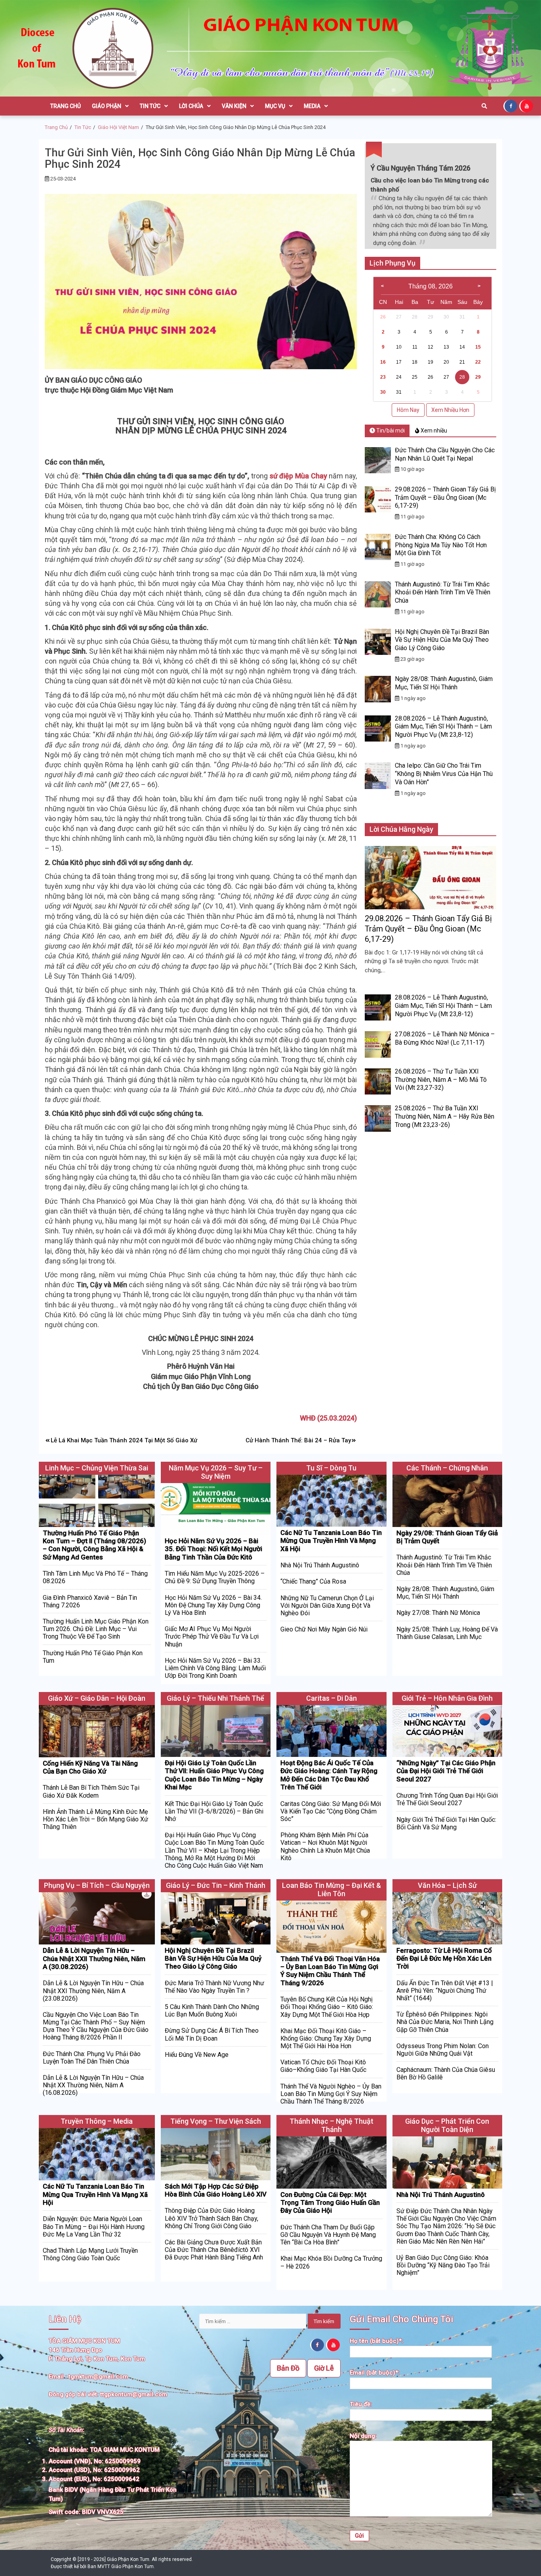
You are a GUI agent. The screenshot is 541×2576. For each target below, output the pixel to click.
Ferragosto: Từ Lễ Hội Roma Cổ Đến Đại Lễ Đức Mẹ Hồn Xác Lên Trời (444, 1959)
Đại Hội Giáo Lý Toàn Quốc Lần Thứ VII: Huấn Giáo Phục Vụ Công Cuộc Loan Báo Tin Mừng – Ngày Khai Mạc (214, 1775)
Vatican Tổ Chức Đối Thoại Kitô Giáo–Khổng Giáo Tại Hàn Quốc (323, 2066)
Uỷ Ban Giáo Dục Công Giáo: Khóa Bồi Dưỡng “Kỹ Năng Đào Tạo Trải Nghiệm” (443, 2265)
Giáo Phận (107, 106)
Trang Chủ (66, 106)
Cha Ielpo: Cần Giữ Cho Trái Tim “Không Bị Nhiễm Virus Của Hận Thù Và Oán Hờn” (444, 774)
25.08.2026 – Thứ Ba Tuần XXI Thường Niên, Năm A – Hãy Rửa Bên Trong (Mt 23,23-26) (445, 1116)
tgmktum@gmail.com (98, 2377)
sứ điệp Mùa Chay (298, 476)
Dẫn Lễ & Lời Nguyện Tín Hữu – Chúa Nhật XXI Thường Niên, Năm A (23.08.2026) (93, 1991)
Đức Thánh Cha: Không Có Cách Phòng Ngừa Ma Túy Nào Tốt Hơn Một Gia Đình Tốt (441, 545)
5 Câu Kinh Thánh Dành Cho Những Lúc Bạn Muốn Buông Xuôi (212, 2011)
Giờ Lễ (324, 2368)
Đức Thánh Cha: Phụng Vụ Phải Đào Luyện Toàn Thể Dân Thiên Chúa (92, 2058)
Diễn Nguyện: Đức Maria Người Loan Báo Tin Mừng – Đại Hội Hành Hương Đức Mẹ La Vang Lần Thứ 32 (94, 2226)
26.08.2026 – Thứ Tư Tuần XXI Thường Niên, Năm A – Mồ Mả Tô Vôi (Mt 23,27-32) (441, 1080)
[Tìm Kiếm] (484, 106)
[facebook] (511, 106)
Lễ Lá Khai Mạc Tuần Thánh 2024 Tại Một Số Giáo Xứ (124, 1440)
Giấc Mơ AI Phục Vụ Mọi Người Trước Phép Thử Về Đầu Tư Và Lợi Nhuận (212, 1636)
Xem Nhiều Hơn (450, 410)
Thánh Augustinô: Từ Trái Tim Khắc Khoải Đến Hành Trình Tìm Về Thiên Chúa (443, 593)
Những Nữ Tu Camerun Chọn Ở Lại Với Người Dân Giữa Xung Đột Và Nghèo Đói (327, 1606)
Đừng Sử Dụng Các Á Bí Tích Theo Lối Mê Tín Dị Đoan (212, 2034)
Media (312, 106)
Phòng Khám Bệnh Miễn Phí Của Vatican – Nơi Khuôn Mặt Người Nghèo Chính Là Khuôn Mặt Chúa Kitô (325, 1847)
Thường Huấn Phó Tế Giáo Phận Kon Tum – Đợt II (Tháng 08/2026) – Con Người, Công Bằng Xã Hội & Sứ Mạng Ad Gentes (94, 1545)
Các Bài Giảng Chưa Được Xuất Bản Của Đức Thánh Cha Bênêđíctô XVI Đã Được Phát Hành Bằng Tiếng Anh (214, 2250)
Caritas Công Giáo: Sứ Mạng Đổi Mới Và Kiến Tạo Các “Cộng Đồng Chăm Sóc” (331, 1811)
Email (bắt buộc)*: (375, 2373)
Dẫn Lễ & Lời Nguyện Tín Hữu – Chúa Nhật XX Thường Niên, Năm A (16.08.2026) (93, 2085)
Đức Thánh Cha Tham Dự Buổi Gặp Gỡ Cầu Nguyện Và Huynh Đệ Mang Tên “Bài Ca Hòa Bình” (328, 2235)
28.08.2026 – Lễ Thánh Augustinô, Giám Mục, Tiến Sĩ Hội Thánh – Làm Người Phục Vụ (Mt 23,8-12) (443, 727)
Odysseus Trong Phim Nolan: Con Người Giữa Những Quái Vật (443, 2050)
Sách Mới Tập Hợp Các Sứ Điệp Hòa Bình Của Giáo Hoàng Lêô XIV (216, 2190)
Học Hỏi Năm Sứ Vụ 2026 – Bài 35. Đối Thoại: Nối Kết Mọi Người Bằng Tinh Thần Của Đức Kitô (213, 1549)
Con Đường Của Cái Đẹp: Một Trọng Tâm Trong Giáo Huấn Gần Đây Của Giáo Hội (330, 2203)
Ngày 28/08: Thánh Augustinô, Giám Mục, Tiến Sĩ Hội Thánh (444, 683)
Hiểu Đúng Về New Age (197, 2055)
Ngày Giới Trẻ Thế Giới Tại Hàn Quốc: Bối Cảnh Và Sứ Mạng (446, 1823)
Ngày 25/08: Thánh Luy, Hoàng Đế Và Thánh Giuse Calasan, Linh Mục (447, 1633)
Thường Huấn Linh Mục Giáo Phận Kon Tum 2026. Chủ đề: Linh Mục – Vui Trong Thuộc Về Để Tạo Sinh (96, 1629)
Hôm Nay (408, 410)
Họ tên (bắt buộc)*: (376, 2341)
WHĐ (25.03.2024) (328, 1418)
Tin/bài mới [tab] (390, 431)
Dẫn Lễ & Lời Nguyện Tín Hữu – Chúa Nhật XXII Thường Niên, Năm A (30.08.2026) (94, 1959)
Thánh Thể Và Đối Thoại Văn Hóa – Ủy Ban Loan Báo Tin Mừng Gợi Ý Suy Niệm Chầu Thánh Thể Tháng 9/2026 (330, 1971)
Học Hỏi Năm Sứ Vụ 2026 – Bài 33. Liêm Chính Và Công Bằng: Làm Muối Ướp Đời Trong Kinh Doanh (215, 1668)
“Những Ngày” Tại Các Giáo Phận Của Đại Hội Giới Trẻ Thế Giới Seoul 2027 (446, 1771)
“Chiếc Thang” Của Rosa (313, 1581)
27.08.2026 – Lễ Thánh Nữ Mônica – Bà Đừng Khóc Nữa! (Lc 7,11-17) (445, 1038)
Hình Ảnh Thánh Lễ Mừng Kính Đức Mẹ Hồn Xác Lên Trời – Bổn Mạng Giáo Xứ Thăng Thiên (95, 1819)
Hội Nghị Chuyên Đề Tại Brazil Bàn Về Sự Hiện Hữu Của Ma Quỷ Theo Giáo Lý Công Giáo (442, 640)
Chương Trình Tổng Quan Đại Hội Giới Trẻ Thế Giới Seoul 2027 (447, 1799)
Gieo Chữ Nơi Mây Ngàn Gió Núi (324, 1629)
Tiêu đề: (361, 2404)
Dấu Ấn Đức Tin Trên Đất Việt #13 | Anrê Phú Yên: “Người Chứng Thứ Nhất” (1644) (445, 1991)
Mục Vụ (275, 106)
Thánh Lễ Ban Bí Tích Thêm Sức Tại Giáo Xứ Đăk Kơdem (91, 1791)
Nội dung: (363, 2436)
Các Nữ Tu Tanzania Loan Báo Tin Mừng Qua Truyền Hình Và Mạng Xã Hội (331, 1541)
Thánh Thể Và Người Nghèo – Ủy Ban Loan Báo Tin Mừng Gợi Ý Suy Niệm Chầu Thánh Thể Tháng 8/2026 (331, 2094)
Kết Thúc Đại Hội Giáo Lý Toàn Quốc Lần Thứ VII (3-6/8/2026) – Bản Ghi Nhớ (214, 1811)
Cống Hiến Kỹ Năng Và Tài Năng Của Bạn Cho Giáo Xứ (90, 1767)
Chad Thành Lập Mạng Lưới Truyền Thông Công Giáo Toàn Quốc (90, 2254)
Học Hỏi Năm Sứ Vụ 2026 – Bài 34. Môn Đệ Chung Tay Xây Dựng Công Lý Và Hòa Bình (213, 1605)
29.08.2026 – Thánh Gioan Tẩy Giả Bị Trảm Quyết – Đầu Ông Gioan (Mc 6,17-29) (445, 498)
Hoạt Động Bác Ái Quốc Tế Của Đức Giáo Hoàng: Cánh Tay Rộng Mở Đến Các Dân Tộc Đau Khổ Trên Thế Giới (329, 1775)
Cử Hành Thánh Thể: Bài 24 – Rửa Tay (298, 1440)
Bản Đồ (288, 2368)
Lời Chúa (191, 106)
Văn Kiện (234, 106)
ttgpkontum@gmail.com (134, 2394)
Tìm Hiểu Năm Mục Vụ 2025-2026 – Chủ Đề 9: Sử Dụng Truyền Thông (215, 1577)
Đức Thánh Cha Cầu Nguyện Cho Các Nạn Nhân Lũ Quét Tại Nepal (445, 454)
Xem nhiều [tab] (433, 431)
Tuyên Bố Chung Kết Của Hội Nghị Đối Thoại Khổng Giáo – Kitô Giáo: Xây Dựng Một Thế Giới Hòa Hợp (327, 2007)
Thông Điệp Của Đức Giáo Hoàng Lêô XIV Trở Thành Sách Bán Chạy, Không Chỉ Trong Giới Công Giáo (211, 2218)
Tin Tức (150, 106)
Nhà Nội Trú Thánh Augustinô (320, 1565)
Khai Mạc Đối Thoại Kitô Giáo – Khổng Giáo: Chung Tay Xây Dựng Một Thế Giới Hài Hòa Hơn (326, 2038)
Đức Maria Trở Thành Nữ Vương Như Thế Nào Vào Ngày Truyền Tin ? (214, 1987)
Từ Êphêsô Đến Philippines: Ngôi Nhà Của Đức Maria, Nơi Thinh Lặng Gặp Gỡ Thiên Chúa (445, 2022)
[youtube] (527, 106)
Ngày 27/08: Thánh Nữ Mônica (438, 1613)
